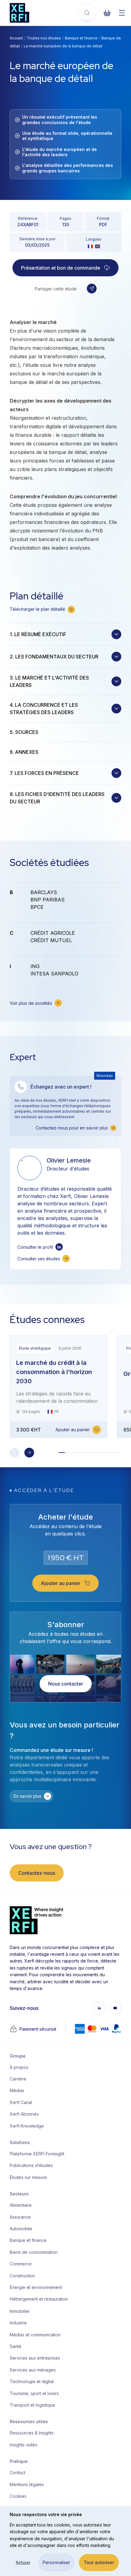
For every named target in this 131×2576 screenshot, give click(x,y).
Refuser (23, 2562)
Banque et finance (81, 38)
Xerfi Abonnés (24, 2114)
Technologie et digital (32, 2381)
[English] (97, 246)
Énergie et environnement (35, 2287)
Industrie (18, 2323)
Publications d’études (31, 2165)
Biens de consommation (34, 2252)
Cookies (18, 2496)
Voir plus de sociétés (31, 1003)
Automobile (21, 2229)
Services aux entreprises (35, 2358)
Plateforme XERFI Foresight (35, 2154)
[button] (92, 289)
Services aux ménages (33, 2370)
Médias (17, 2090)
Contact (18, 2473)
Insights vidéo (24, 2445)
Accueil (16, 38)
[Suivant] (29, 1453)
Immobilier (20, 2311)
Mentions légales (27, 2484)
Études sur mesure (28, 2177)
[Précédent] (15, 1453)
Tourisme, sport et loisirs (34, 2393)
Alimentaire (21, 2205)
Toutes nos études (44, 38)
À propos (19, 2067)
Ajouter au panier (73, 1430)
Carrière (18, 2079)
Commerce (21, 2264)
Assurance (20, 2217)
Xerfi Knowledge (27, 2126)
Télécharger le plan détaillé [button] (37, 609)
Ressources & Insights (32, 2433)
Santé (16, 2346)
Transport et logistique (32, 2405)
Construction (22, 2276)
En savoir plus (28, 1796)
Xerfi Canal (21, 2102)
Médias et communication (35, 2335)
